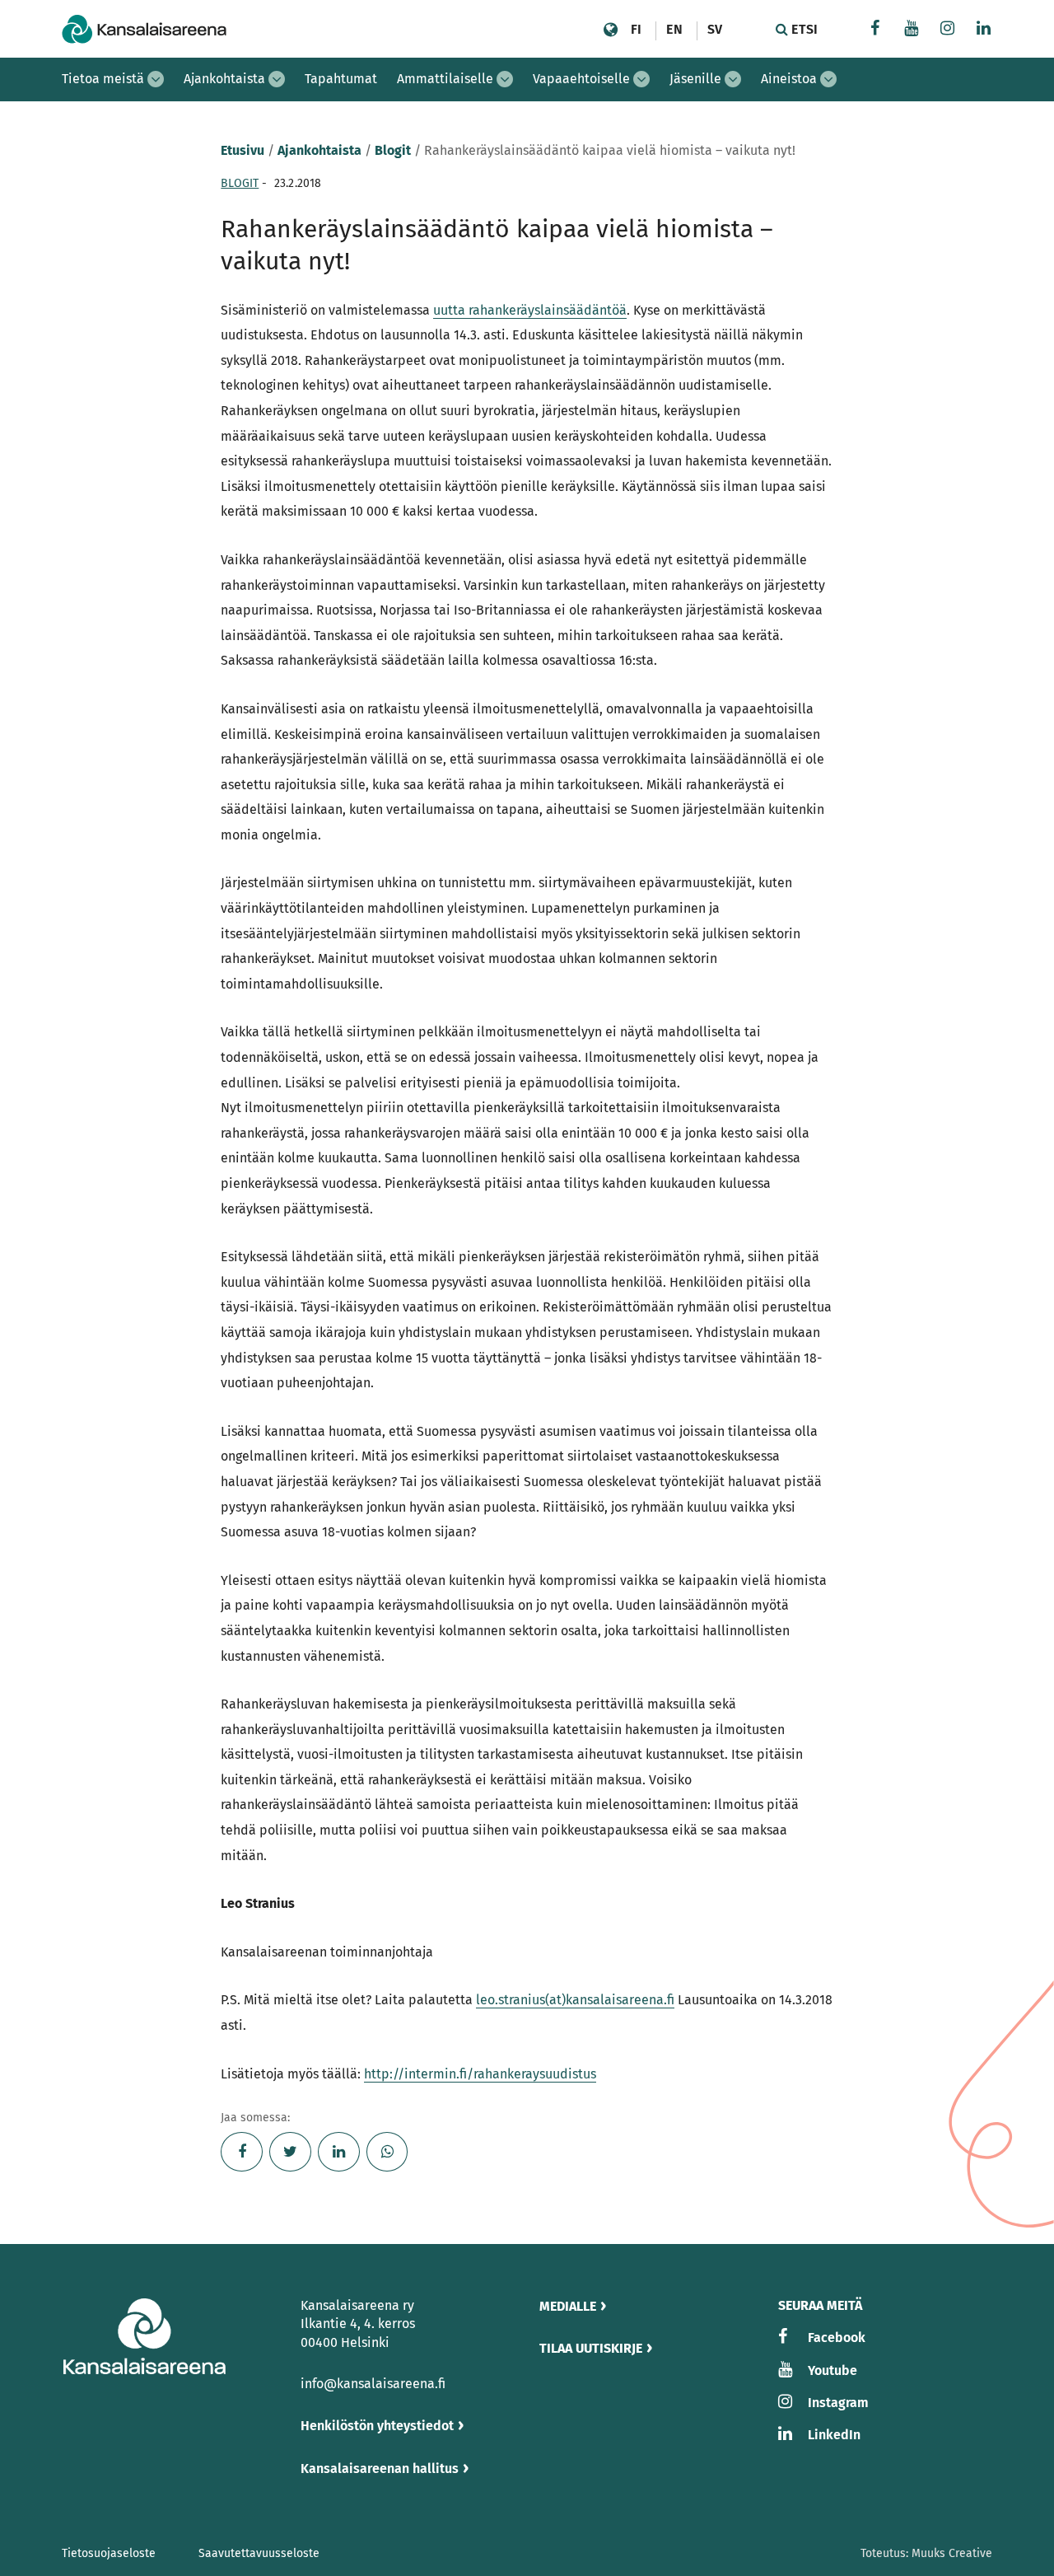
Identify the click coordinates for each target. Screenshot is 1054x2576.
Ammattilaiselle (445, 79)
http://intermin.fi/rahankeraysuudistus (480, 2074)
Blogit (393, 150)
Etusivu (243, 150)
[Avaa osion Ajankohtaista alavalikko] (277, 79)
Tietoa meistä (103, 79)
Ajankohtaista (224, 79)
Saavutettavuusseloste (259, 2553)
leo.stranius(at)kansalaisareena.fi (575, 2000)
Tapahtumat (341, 79)
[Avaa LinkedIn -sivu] (984, 30)
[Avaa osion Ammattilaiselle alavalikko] (505, 79)
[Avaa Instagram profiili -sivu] (948, 30)
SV (715, 29)
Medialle (568, 2306)
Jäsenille (695, 79)
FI (636, 29)
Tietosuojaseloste (109, 2553)
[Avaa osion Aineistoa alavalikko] (828, 79)
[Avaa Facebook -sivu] (875, 30)
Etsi (803, 29)
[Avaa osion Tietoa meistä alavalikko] (156, 79)
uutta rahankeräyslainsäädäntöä (530, 310)
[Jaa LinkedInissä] (339, 2152)
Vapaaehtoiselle (581, 79)
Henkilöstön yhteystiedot (377, 2426)
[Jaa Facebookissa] (242, 2152)
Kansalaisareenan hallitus (380, 2468)
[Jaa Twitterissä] (290, 2152)
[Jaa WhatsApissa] (387, 2152)
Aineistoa (789, 79)
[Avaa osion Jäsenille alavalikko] (733, 79)
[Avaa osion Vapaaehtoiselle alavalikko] (641, 79)
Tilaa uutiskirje (591, 2348)
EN (674, 29)
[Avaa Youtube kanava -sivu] (912, 30)
